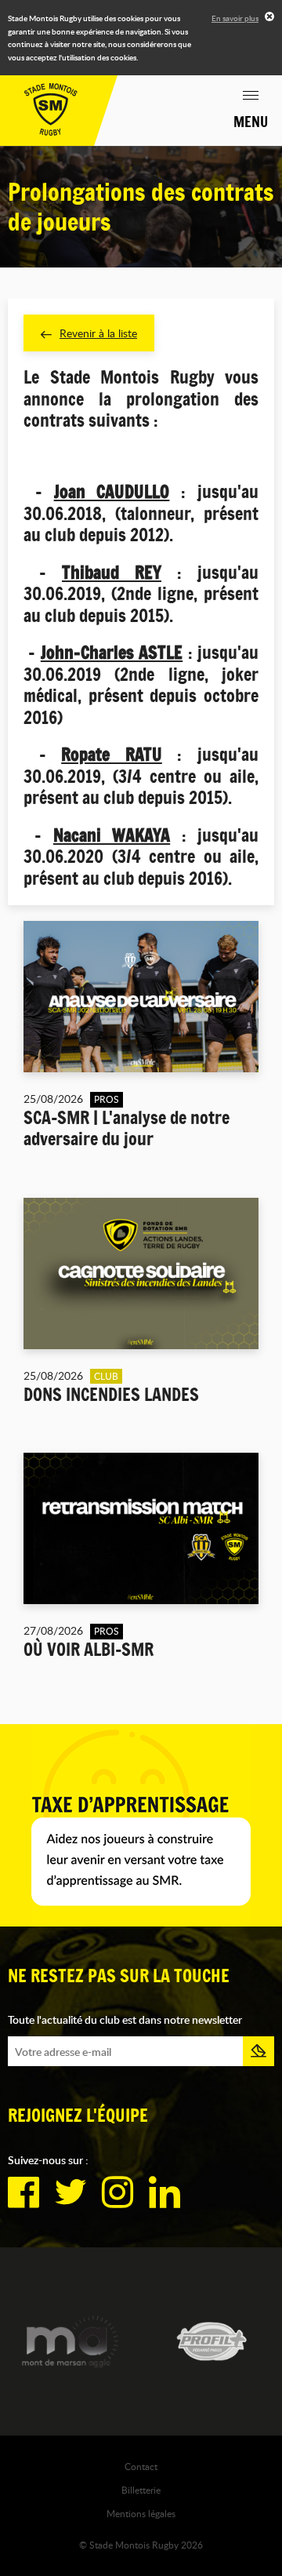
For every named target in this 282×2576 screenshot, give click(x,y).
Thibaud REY (112, 573)
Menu (251, 122)
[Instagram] (117, 2192)
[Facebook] (23, 2192)
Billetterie (141, 2490)
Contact (141, 2466)
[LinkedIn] (164, 2192)
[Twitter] (70, 2192)
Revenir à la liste (98, 333)
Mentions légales (141, 2513)
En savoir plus (235, 18)
